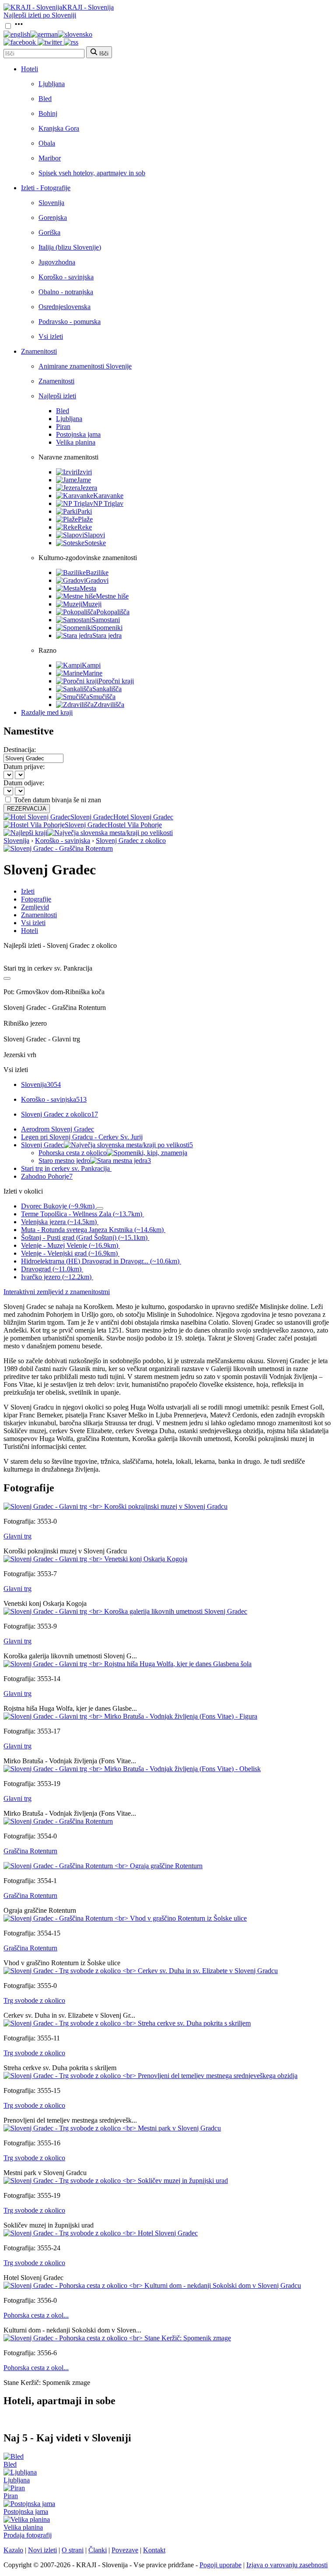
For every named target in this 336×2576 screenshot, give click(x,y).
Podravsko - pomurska (70, 322)
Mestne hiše (112, 596)
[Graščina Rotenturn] (58, 1821)
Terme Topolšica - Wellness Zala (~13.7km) (82, 1214)
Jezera (89, 488)
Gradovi (97, 580)
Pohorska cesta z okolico (73, 1153)
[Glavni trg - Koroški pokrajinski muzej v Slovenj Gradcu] (115, 1506)
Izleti (28, 891)
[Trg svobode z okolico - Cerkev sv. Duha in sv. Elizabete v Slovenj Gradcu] (141, 1971)
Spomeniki (108, 628)
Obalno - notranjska (66, 292)
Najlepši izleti (57, 396)
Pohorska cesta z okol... (36, 2315)
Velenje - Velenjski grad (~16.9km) (69, 1253)
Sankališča (107, 689)
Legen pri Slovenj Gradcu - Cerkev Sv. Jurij (82, 1137)
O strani (73, 2550)
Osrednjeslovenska (65, 307)
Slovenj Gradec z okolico (131, 841)
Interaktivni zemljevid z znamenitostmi (57, 1292)
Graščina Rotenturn (30, 1851)
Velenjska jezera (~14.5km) (59, 1222)
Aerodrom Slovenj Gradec (58, 1129)
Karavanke (108, 496)
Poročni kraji (116, 681)
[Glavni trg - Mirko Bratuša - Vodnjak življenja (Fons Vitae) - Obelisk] (132, 1769)
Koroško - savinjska (66, 277)
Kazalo (13, 2550)
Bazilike (97, 573)
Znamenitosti (39, 351)
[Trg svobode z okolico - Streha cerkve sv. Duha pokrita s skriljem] (127, 2023)
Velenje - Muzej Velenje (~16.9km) (70, 1245)
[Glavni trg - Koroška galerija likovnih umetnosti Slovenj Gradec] (125, 1611)
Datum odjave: (24, 783)
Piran (63, 426)
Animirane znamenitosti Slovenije (85, 366)
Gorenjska (53, 218)
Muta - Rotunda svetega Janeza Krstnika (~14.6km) (92, 1230)
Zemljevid (35, 907)
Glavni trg (17, 1536)
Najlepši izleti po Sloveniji (40, 15)
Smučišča (102, 697)
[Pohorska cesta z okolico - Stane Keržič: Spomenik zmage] (117, 2338)
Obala (47, 143)
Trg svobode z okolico (34, 2000)
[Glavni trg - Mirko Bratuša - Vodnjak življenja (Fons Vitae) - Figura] (130, 1716)
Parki (85, 511)
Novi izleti (42, 2550)
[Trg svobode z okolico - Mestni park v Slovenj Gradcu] (112, 2128)
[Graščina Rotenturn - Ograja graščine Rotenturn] (103, 1866)
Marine (93, 673)
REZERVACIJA (27, 809)
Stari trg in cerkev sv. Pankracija (65, 1168)
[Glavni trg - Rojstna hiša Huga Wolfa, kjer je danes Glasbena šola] (128, 1664)
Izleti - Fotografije (46, 188)
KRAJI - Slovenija (88, 7)
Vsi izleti (51, 336)
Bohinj (48, 113)
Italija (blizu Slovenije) (70, 247)
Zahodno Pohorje (47, 1176)
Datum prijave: (24, 767)
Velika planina (76, 442)
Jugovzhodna (57, 262)
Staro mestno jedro (95, 1161)
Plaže (85, 519)
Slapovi (94, 535)
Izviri (85, 472)
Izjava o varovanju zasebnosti (287, 2565)
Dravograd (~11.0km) (51, 1269)
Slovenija (51, 203)
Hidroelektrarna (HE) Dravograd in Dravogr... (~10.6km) (100, 1261)
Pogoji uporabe (220, 2565)
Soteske (95, 543)
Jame (84, 480)
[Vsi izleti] (7, 978)
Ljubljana (52, 84)
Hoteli (30, 69)
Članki (98, 2550)
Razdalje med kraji (47, 712)
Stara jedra (107, 635)
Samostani (106, 620)
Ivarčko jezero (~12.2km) (56, 1277)
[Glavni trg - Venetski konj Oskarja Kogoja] (95, 1559)
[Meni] (19, 26)
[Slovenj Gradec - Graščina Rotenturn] (58, 848)
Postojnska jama (78, 434)
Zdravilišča (109, 705)
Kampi (91, 665)
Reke (85, 527)
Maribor (50, 158)
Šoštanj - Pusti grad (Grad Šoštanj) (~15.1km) (84, 1238)
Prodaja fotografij (28, 2535)
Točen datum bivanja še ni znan (58, 800)
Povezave (125, 2550)
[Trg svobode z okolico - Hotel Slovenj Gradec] (101, 2233)
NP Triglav (108, 503)
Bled (45, 99)
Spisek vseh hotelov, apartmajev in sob (92, 173)
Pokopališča (113, 612)
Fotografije (36, 899)
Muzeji (92, 604)
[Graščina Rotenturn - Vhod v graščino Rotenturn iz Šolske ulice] (125, 1918)
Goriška (49, 232)
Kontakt (154, 2550)
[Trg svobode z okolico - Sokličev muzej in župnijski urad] (116, 2181)
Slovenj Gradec (107, 1145)
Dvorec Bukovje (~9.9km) (58, 1206)
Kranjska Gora (59, 128)
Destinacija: (20, 750)
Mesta (88, 588)
